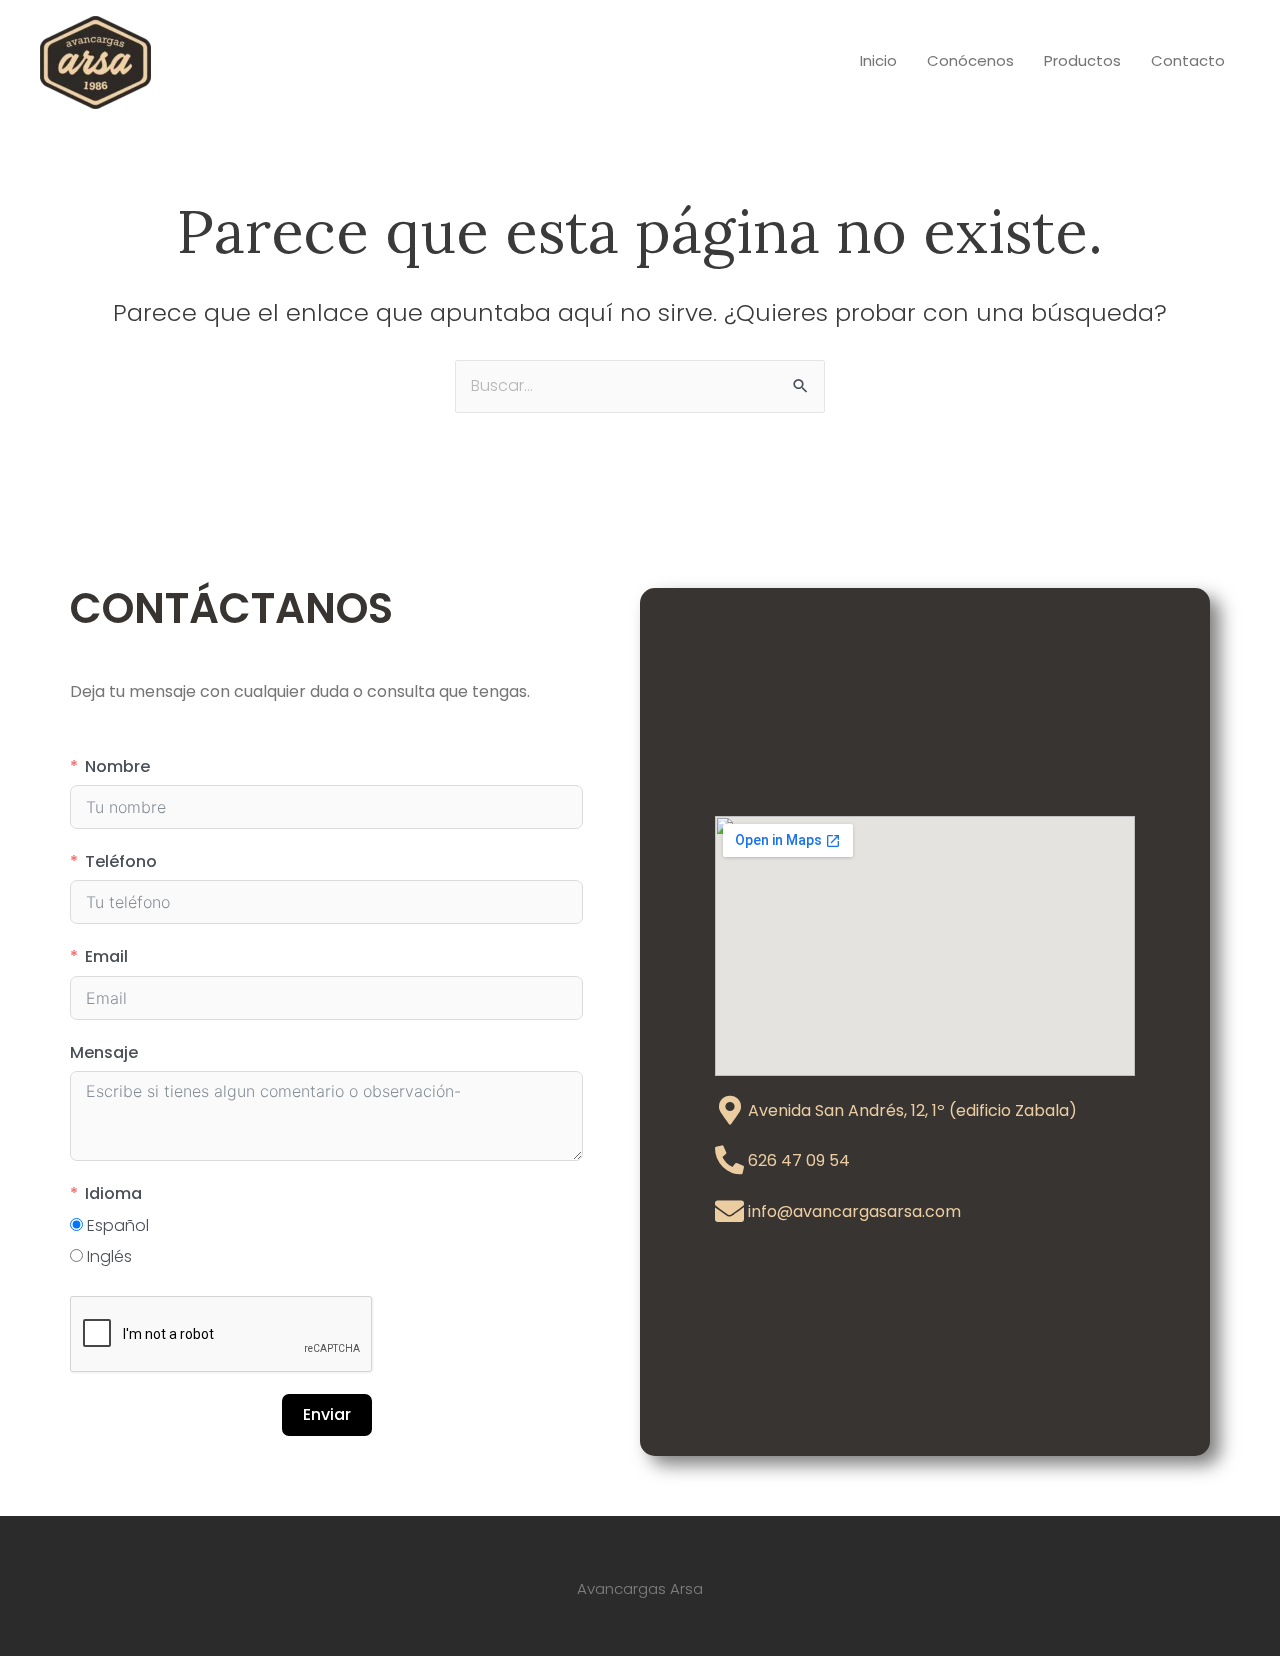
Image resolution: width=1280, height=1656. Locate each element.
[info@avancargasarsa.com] (729, 1211)
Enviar (327, 1414)
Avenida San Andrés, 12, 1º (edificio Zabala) (912, 1110)
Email (106, 956)
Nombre (117, 766)
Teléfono (121, 861)
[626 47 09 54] (729, 1160)
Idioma (113, 1193)
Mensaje (104, 1052)
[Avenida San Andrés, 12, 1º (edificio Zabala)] (729, 1110)
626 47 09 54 (799, 1160)
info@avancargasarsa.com (854, 1211)
